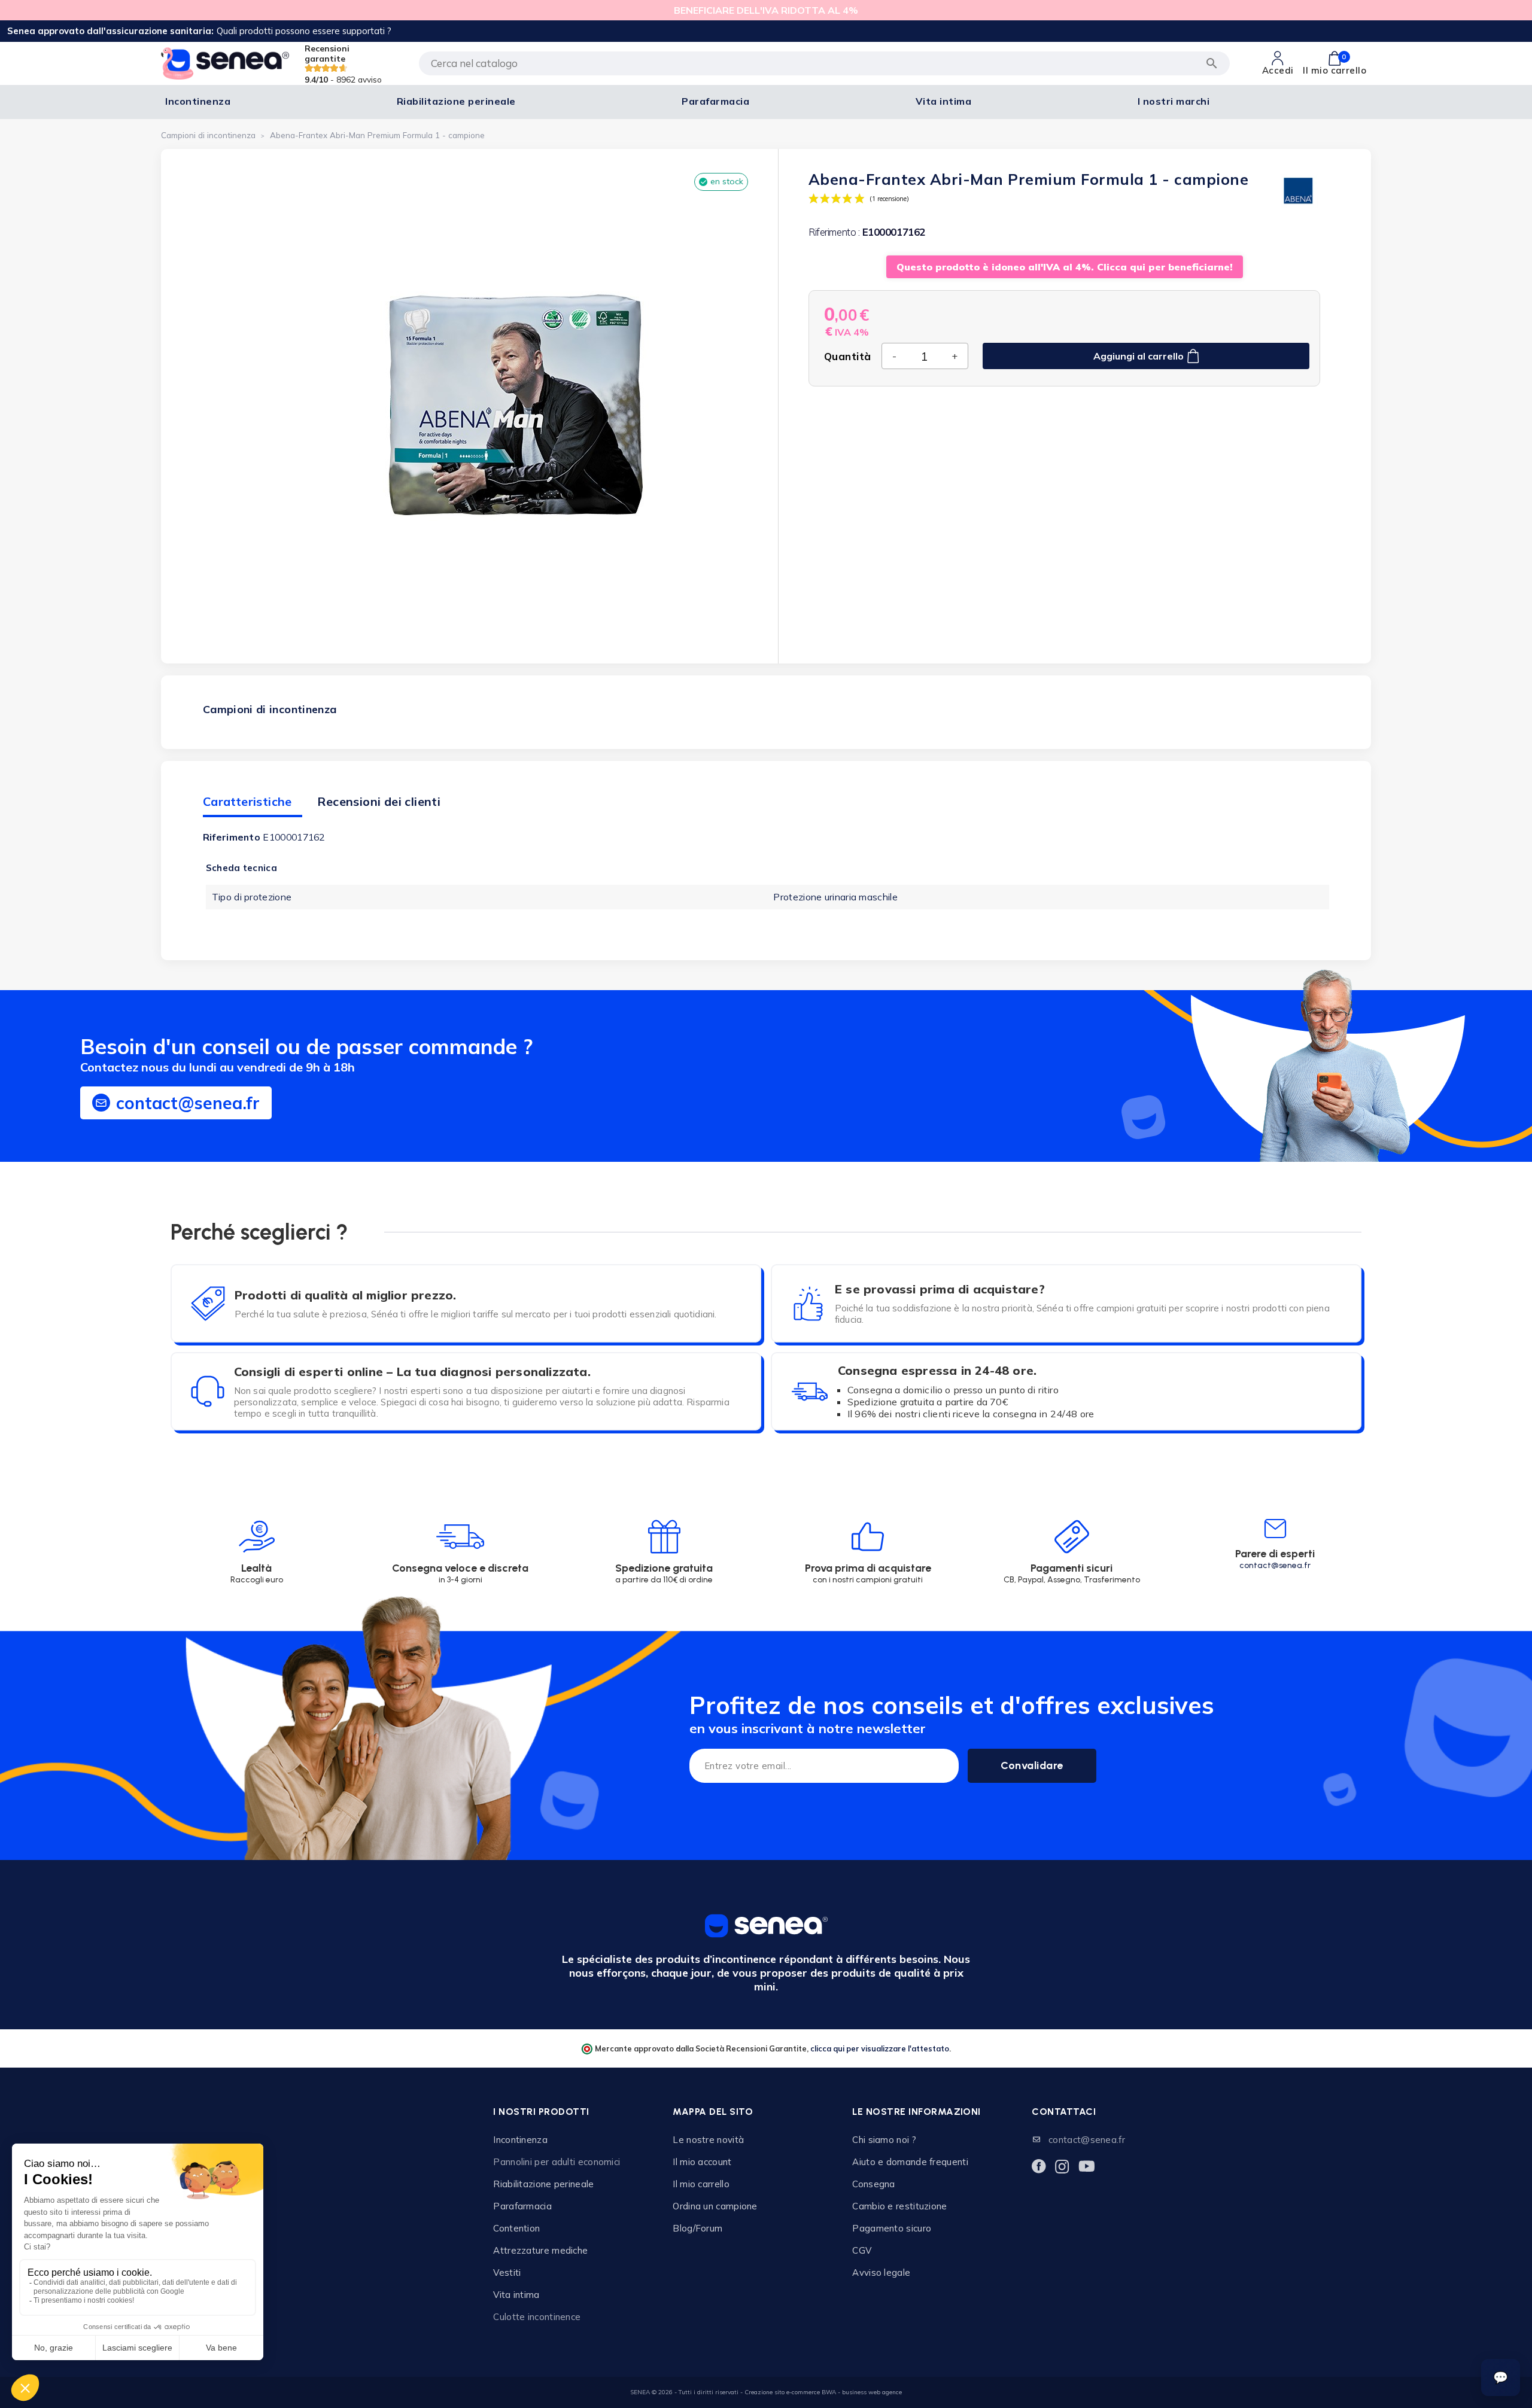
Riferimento (232, 837)
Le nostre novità (708, 2140)
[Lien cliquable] (257, 1555)
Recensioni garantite (343, 64)
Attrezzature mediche (540, 2250)
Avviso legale (881, 2272)
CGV (862, 2250)
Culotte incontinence (537, 2317)
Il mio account (702, 2162)
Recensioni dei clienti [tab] (379, 801)
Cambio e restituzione (899, 2206)
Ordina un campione (715, 2206)
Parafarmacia (522, 2206)
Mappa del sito (713, 2112)
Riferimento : (834, 232)
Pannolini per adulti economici (557, 2162)
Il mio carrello (701, 2184)
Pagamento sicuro (892, 2228)
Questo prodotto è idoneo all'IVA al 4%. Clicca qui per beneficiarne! (1065, 267)
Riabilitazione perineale (543, 2184)
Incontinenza (520, 2140)
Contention (516, 2228)
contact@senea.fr (1275, 1565)
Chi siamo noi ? (884, 2140)
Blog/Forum (697, 2228)
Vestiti (507, 2272)
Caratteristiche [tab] (247, 801)
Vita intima (516, 2295)
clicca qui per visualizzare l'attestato (880, 2048)
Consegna (873, 2184)
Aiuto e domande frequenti (910, 2162)
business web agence (872, 2392)
